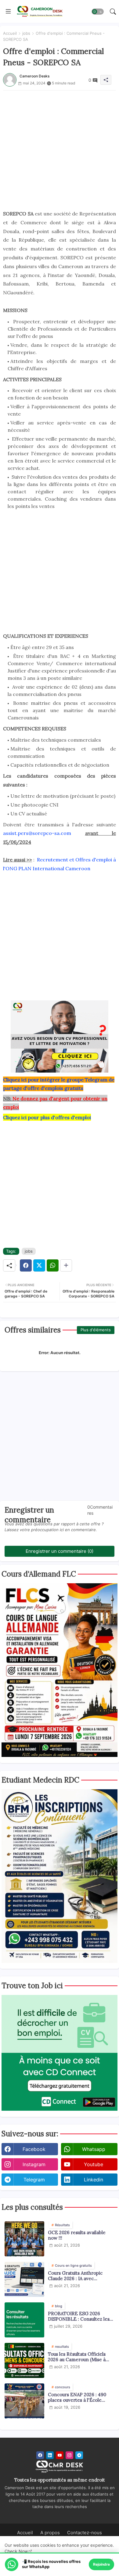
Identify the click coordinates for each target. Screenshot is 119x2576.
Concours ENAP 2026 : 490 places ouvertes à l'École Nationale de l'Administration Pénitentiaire (80, 2397)
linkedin (94, 2180)
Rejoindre (101, 2564)
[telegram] (79, 2455)
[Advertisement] (60, 150)
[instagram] (69, 2455)
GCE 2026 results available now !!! (77, 2235)
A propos (50, 2533)
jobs (26, 33)
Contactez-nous (85, 2533)
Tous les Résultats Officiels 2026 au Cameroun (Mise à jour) (77, 2357)
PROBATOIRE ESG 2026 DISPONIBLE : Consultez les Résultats (79, 2316)
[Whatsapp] (53, 1265)
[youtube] (60, 2455)
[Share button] (66, 1265)
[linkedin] (50, 2455)
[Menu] (8, 12)
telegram (34, 2180)
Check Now (16, 2551)
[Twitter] (39, 1265)
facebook (34, 2149)
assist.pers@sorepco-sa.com (37, 833)
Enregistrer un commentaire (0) (60, 1551)
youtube (94, 2164)
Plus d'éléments (96, 1330)
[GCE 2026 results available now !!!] (24, 2239)
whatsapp (94, 2149)
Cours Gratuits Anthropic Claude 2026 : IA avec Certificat (75, 2276)
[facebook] (40, 2455)
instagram (34, 2164)
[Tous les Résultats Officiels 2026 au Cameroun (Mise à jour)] (24, 2360)
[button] (98, 12)
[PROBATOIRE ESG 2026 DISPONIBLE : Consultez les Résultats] (24, 2320)
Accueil (10, 33)
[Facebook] (26, 1265)
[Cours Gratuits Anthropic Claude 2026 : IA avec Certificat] (24, 2279)
